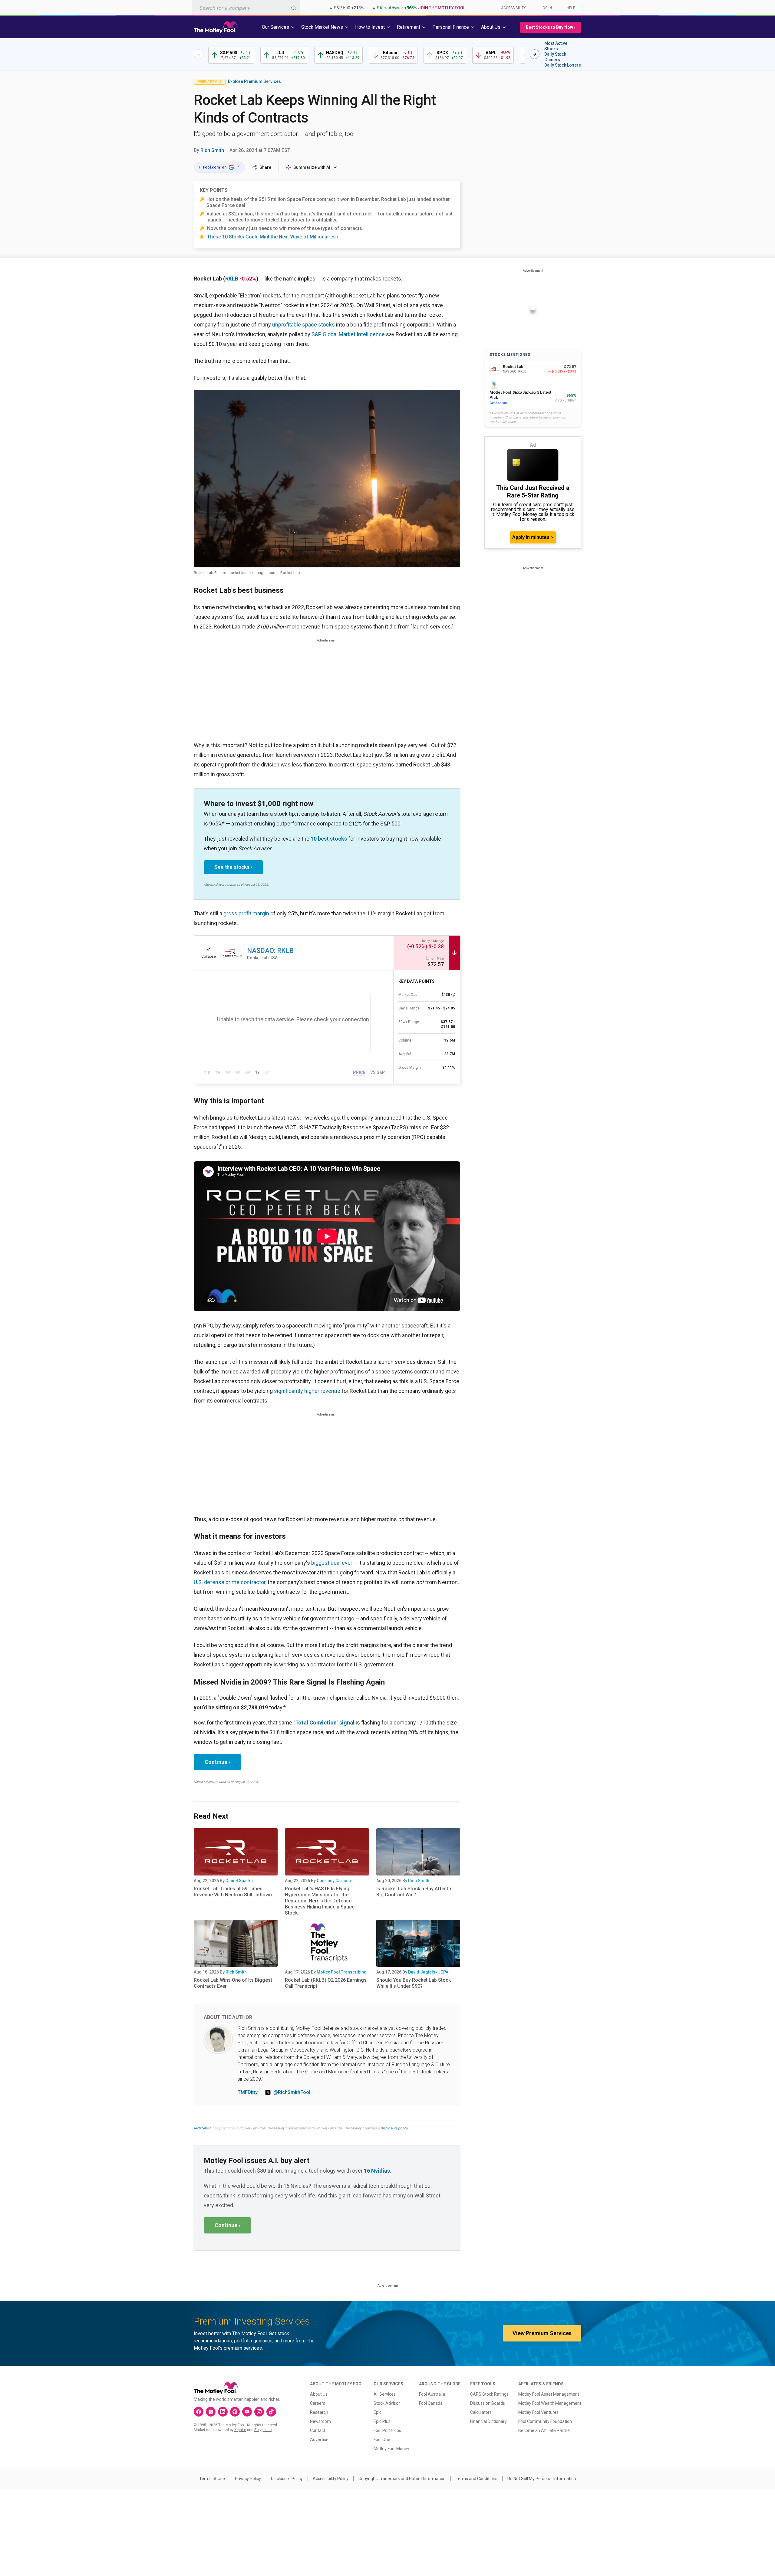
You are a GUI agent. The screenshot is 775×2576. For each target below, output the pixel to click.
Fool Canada (431, 2403)
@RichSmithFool (292, 2092)
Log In (546, 8)
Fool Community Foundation (545, 2421)
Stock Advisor (387, 2403)
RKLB (232, 279)
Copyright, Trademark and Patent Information (402, 2479)
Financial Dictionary (488, 2421)
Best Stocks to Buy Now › (551, 27)
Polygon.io (263, 2430)
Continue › (217, 1762)
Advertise (319, 2440)
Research (319, 2412)
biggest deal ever (332, 1563)
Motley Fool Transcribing (342, 1972)
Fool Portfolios (387, 2430)
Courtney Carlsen (334, 1881)
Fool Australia (432, 2394)
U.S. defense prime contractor (230, 1582)
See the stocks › (233, 867)
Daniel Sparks (239, 1881)
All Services (385, 2394)
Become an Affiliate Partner (545, 2430)
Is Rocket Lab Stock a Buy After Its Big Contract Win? (414, 1892)
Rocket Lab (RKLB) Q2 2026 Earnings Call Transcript (326, 1983)
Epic (378, 2412)
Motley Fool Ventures (538, 2412)
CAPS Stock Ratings (489, 2394)
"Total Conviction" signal (324, 1723)
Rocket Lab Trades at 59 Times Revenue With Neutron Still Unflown (233, 1892)
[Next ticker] (535, 54)
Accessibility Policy (331, 2479)
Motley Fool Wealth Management (550, 2403)
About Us (319, 2394)
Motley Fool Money (391, 2449)
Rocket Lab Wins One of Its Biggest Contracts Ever (233, 1983)
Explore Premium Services (254, 81)
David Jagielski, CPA (428, 1972)
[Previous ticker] (199, 54)
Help (571, 8)
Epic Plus (382, 2421)
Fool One (382, 2440)
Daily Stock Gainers (555, 57)
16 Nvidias (377, 2171)
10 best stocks (329, 839)
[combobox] (246, 8)
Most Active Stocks (556, 46)
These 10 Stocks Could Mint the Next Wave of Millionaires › (273, 237)
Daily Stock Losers (563, 65)
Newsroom (320, 2421)
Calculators (481, 2412)
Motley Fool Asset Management (549, 2394)
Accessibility (513, 8)
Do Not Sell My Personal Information (542, 2479)
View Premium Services (542, 2333)
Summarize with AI (312, 167)
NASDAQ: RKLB (270, 951)
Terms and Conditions (477, 2479)
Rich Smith (212, 150)
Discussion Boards (488, 2403)
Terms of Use (212, 2479)
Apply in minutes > (533, 537)
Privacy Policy (248, 2479)
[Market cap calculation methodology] (453, 995)
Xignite (240, 2430)
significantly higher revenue (307, 1391)
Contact (318, 2430)
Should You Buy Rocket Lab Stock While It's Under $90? (414, 1983)
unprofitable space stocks (303, 325)
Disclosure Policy (287, 2479)
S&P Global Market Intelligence (348, 334)
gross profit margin (246, 913)
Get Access (498, 403)
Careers (318, 2403)
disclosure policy (394, 2128)
